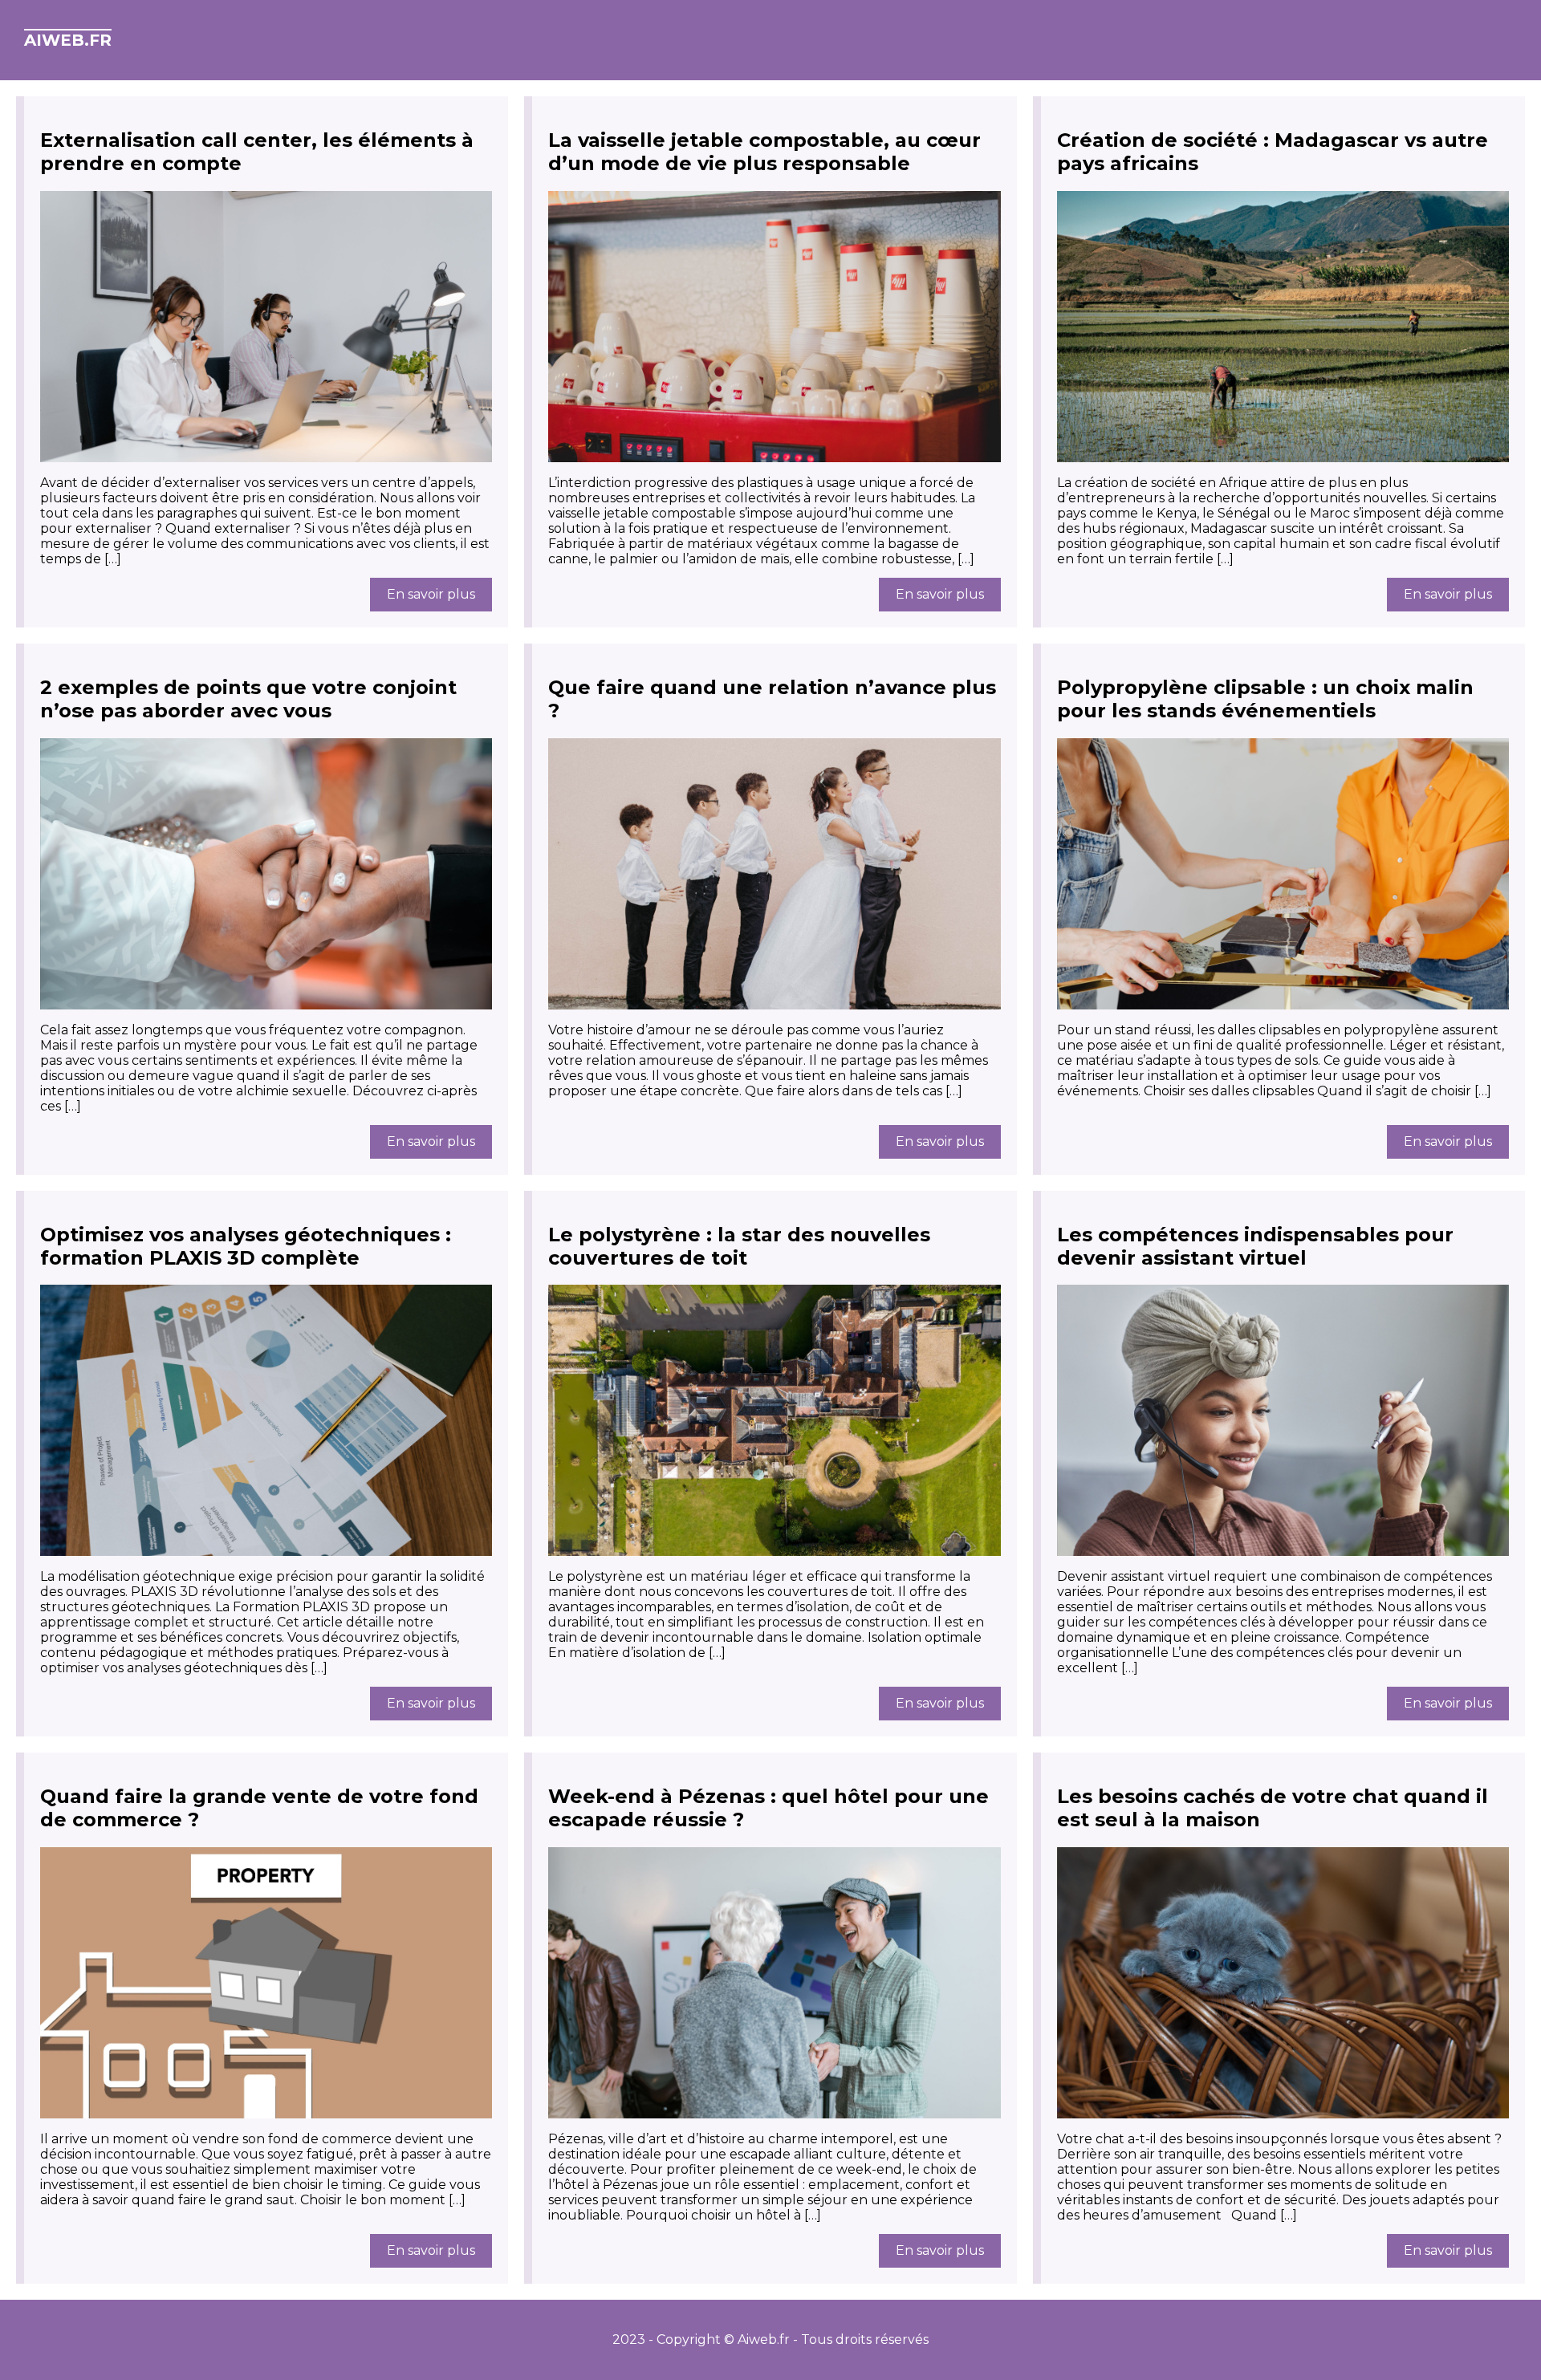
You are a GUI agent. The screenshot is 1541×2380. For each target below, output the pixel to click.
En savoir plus (431, 594)
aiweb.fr (68, 40)
